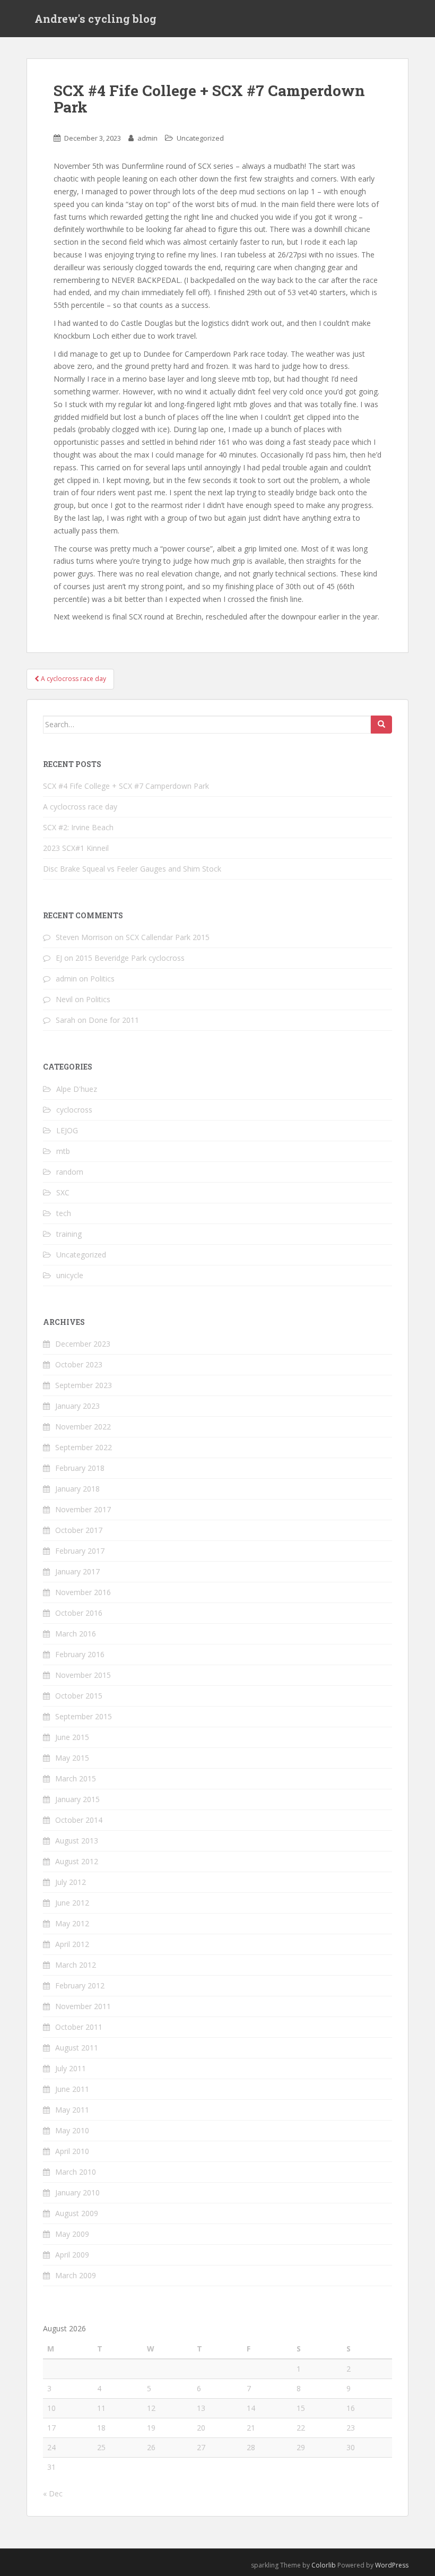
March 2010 (76, 2172)
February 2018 (80, 1468)
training (69, 1234)
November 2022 (83, 1427)
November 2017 (83, 1509)
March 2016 (76, 1634)
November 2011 (83, 2006)
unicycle (70, 1275)
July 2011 (71, 2068)
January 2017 (77, 1571)
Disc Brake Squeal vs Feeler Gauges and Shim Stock (132, 869)
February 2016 (80, 1654)
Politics (102, 979)
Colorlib (324, 2565)
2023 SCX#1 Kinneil (76, 848)
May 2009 (72, 2234)
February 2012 (80, 1985)
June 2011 (72, 2089)
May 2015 (72, 1758)
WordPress (392, 2565)
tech (64, 1213)
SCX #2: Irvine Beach (78, 827)
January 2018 (77, 1489)
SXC (63, 1192)
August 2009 (77, 2213)
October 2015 (79, 1696)
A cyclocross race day (80, 807)
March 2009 (76, 2275)
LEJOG (67, 1130)
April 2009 (72, 2255)
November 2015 (83, 1675)
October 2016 (79, 1613)
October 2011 (79, 2027)
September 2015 (84, 1716)
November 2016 (83, 1592)
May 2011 (72, 2110)
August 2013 (77, 1841)
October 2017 (79, 1530)
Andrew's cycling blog (95, 19)
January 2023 (77, 1406)
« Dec (53, 2493)
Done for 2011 (114, 1020)
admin (147, 138)
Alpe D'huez (77, 1089)
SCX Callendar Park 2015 (168, 937)
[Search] (381, 725)
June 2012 (72, 1903)
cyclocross (74, 1110)
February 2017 (80, 1551)
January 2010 (77, 2192)
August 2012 (77, 1861)
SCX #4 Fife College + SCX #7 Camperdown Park (126, 786)
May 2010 (72, 2130)
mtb (63, 1151)
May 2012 (72, 1923)
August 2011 (77, 2048)
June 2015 (72, 1737)
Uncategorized (200, 138)
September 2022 (84, 1447)
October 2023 (79, 1364)
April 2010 (72, 2151)
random (70, 1172)
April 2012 (72, 1944)
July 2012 (71, 1882)
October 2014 (79, 1820)
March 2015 (76, 1778)
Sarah (66, 1020)
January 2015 (77, 1799)
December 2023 (83, 1344)
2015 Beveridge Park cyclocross (130, 958)
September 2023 (84, 1385)
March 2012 (76, 1965)
